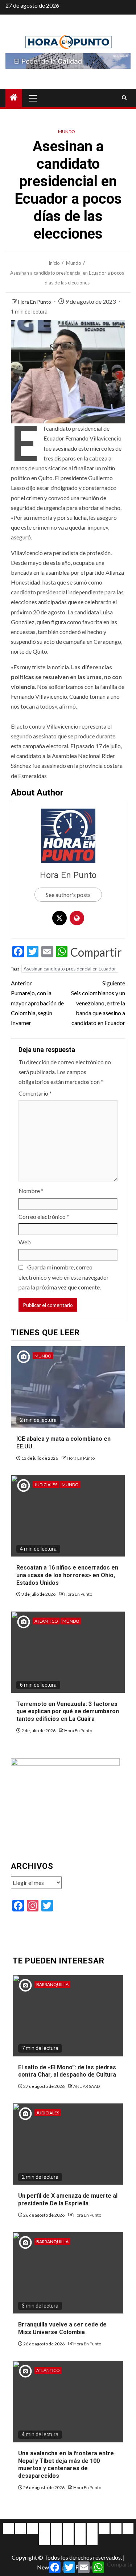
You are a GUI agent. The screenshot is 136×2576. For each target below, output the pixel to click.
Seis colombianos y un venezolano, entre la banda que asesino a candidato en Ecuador (98, 1003)
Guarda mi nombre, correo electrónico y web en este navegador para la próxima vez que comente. (64, 1277)
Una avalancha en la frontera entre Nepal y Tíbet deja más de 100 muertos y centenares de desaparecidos (66, 2465)
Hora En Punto (35, 302)
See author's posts (68, 895)
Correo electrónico (44, 1217)
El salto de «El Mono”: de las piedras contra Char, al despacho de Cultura (67, 2071)
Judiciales (46, 1485)
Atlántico (46, 1621)
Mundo (67, 131)
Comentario (35, 1093)
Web (25, 1242)
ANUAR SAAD (86, 2086)
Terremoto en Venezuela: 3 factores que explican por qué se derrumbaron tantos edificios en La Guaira (68, 1712)
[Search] (124, 98)
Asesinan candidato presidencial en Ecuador (70, 969)
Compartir (96, 952)
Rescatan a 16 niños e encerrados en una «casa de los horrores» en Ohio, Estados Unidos (67, 1575)
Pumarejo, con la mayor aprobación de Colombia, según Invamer (37, 1003)
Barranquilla (52, 1984)
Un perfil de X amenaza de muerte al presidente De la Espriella (68, 2200)
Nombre (31, 1191)
